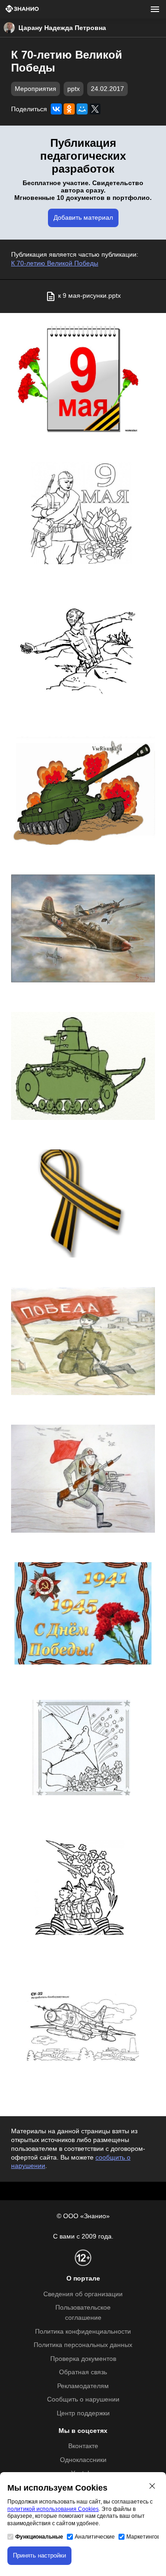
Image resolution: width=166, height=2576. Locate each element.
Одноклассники (83, 2460)
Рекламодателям (83, 2386)
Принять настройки (39, 2555)
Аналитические (95, 2537)
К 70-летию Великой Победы (55, 263)
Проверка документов (83, 2359)
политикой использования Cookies (53, 2509)
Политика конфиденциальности (83, 2332)
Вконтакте (83, 2446)
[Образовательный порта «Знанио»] (22, 9)
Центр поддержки (83, 2413)
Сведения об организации (83, 2294)
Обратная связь (83, 2372)
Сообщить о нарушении (83, 2399)
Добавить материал (83, 218)
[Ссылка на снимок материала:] (83, 378)
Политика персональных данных (83, 2345)
